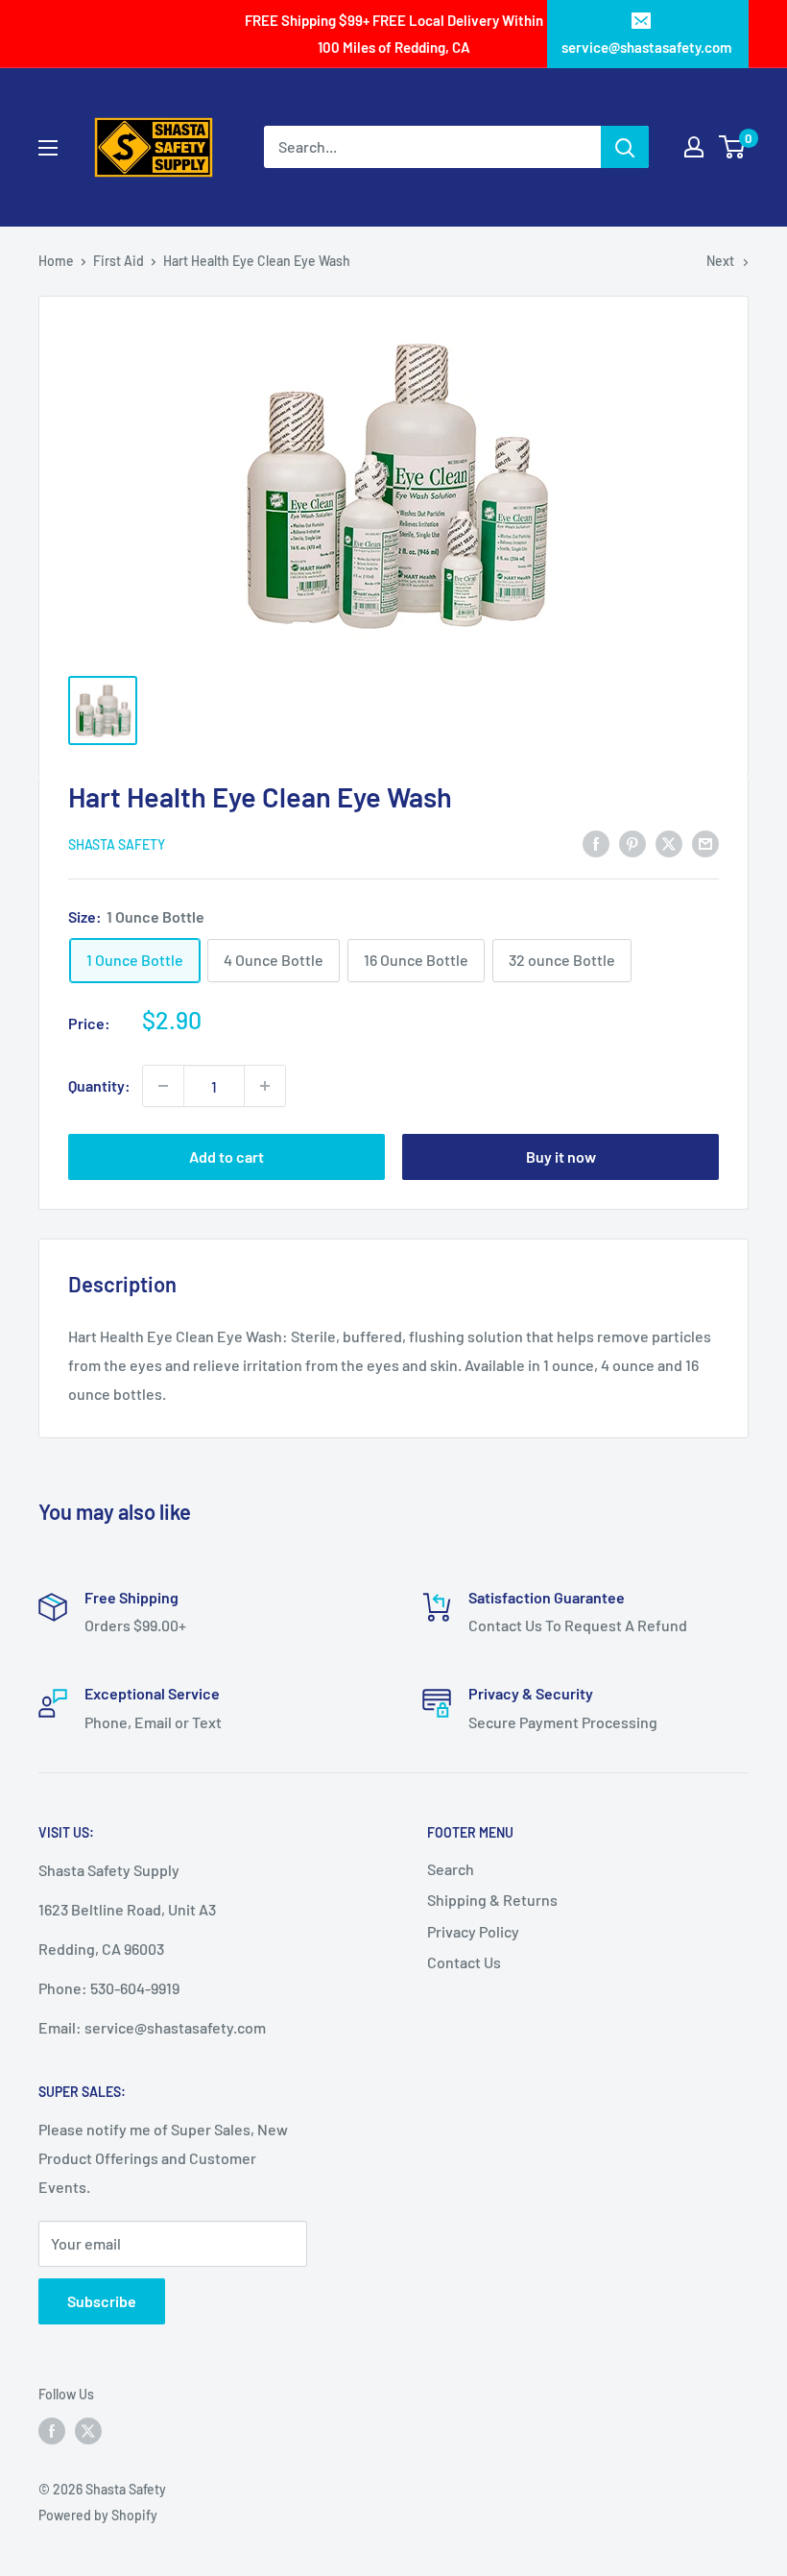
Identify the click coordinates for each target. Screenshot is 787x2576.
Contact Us (464, 1962)
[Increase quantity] (265, 1086)
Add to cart (227, 1156)
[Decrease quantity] (163, 1086)
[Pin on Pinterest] (632, 843)
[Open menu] (48, 148)
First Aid (119, 261)
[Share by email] (705, 843)
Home (56, 261)
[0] (733, 147)
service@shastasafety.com (646, 47)
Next (720, 261)
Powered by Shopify (98, 2515)
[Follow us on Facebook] (52, 2431)
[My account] (694, 147)
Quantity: (99, 1085)
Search (451, 1869)
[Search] (625, 147)
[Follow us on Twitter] (88, 2431)
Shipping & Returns (492, 1900)
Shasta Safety (117, 844)
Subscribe (102, 2301)
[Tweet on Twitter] (669, 843)
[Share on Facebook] (596, 843)
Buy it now (561, 1156)
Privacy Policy (473, 1931)
